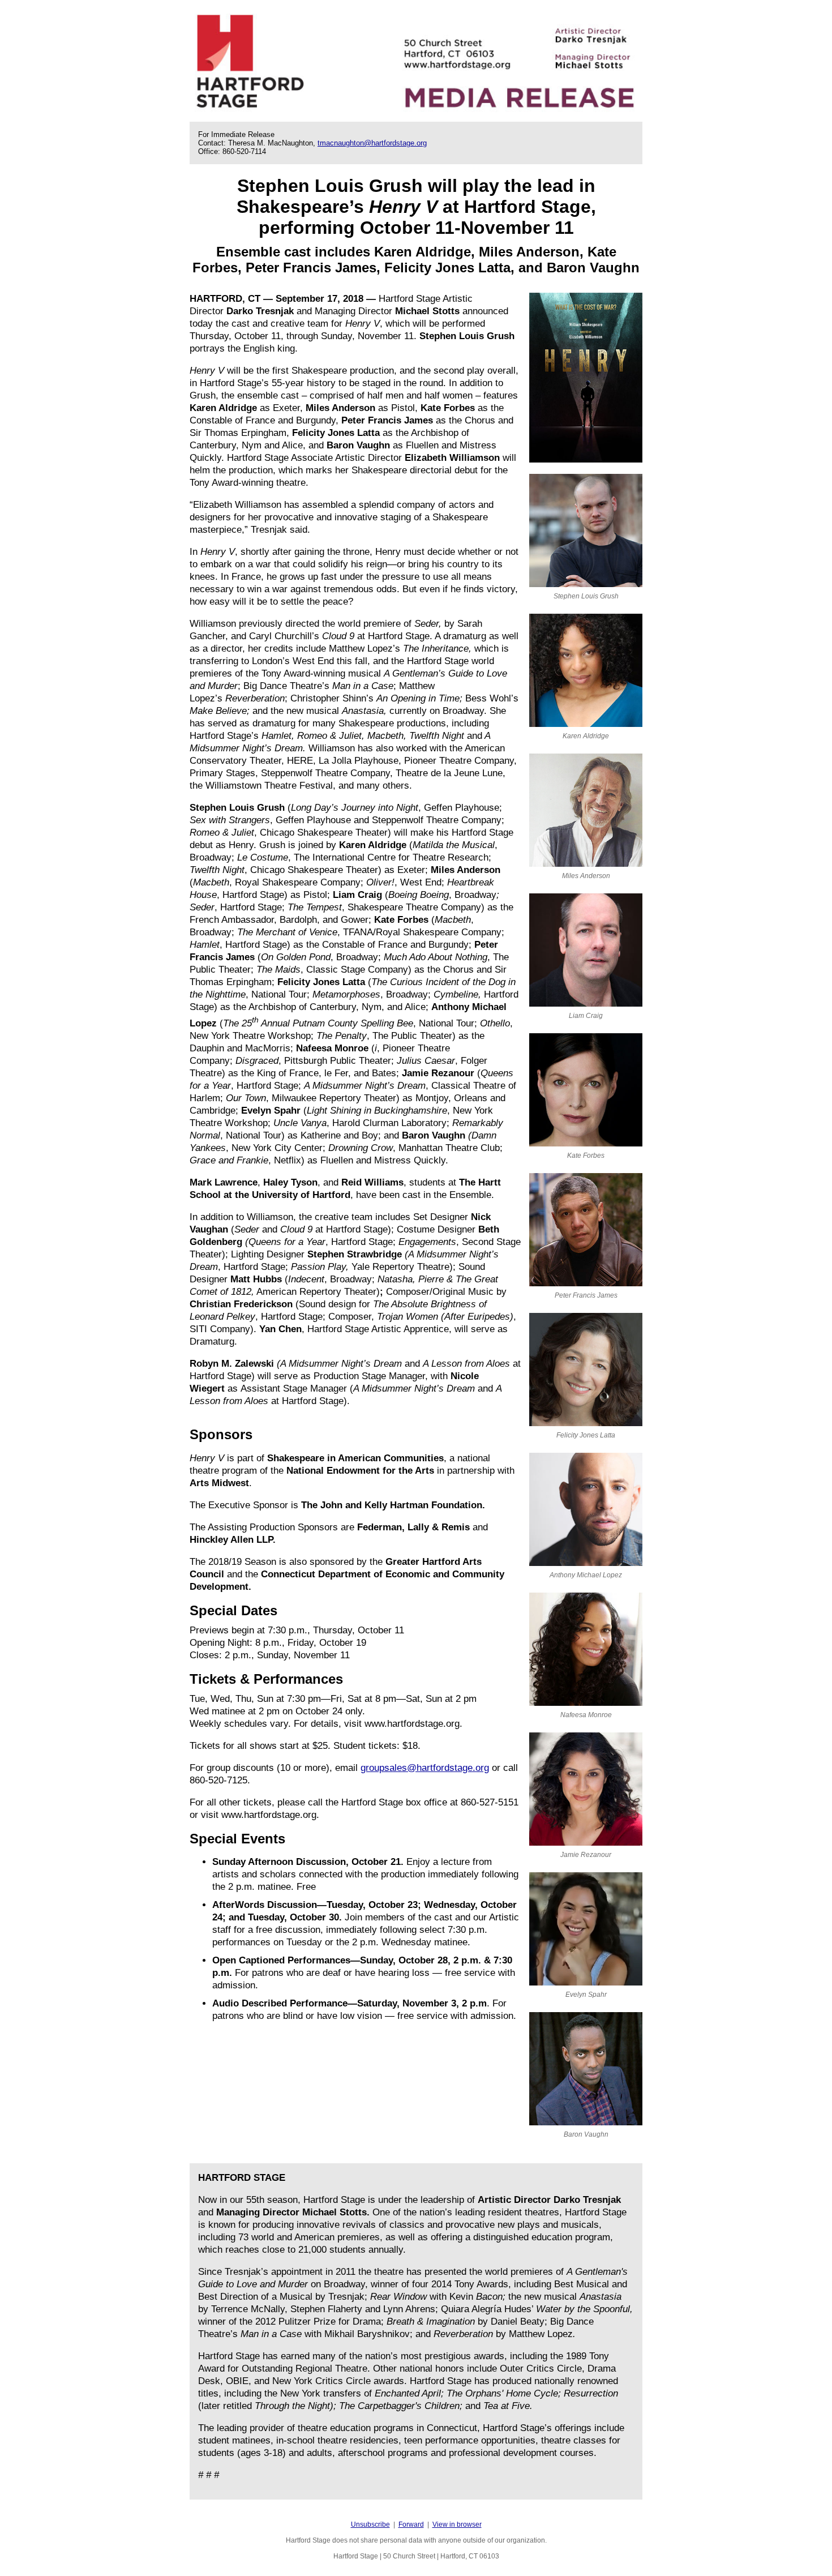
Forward (411, 2524)
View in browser (457, 2524)
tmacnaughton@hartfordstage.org (372, 143)
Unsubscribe (370, 2524)
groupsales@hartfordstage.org (425, 1768)
